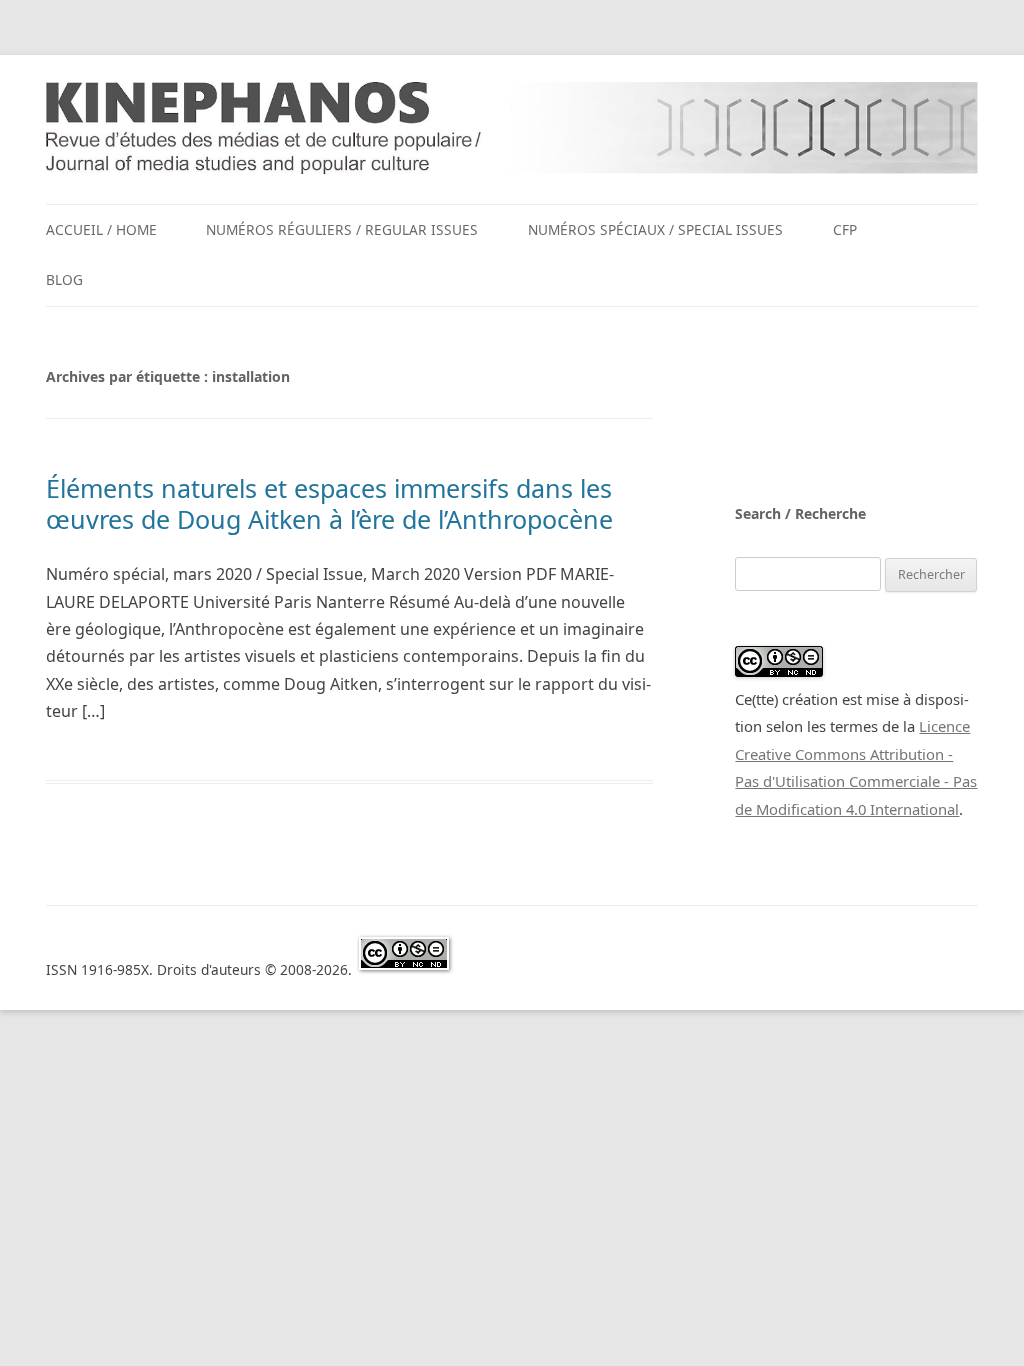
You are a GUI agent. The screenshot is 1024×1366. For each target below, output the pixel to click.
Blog (64, 279)
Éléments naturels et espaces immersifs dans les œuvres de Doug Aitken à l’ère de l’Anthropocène (329, 503)
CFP (845, 229)
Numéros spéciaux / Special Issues (655, 229)
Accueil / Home (101, 229)
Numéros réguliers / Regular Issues (342, 229)
